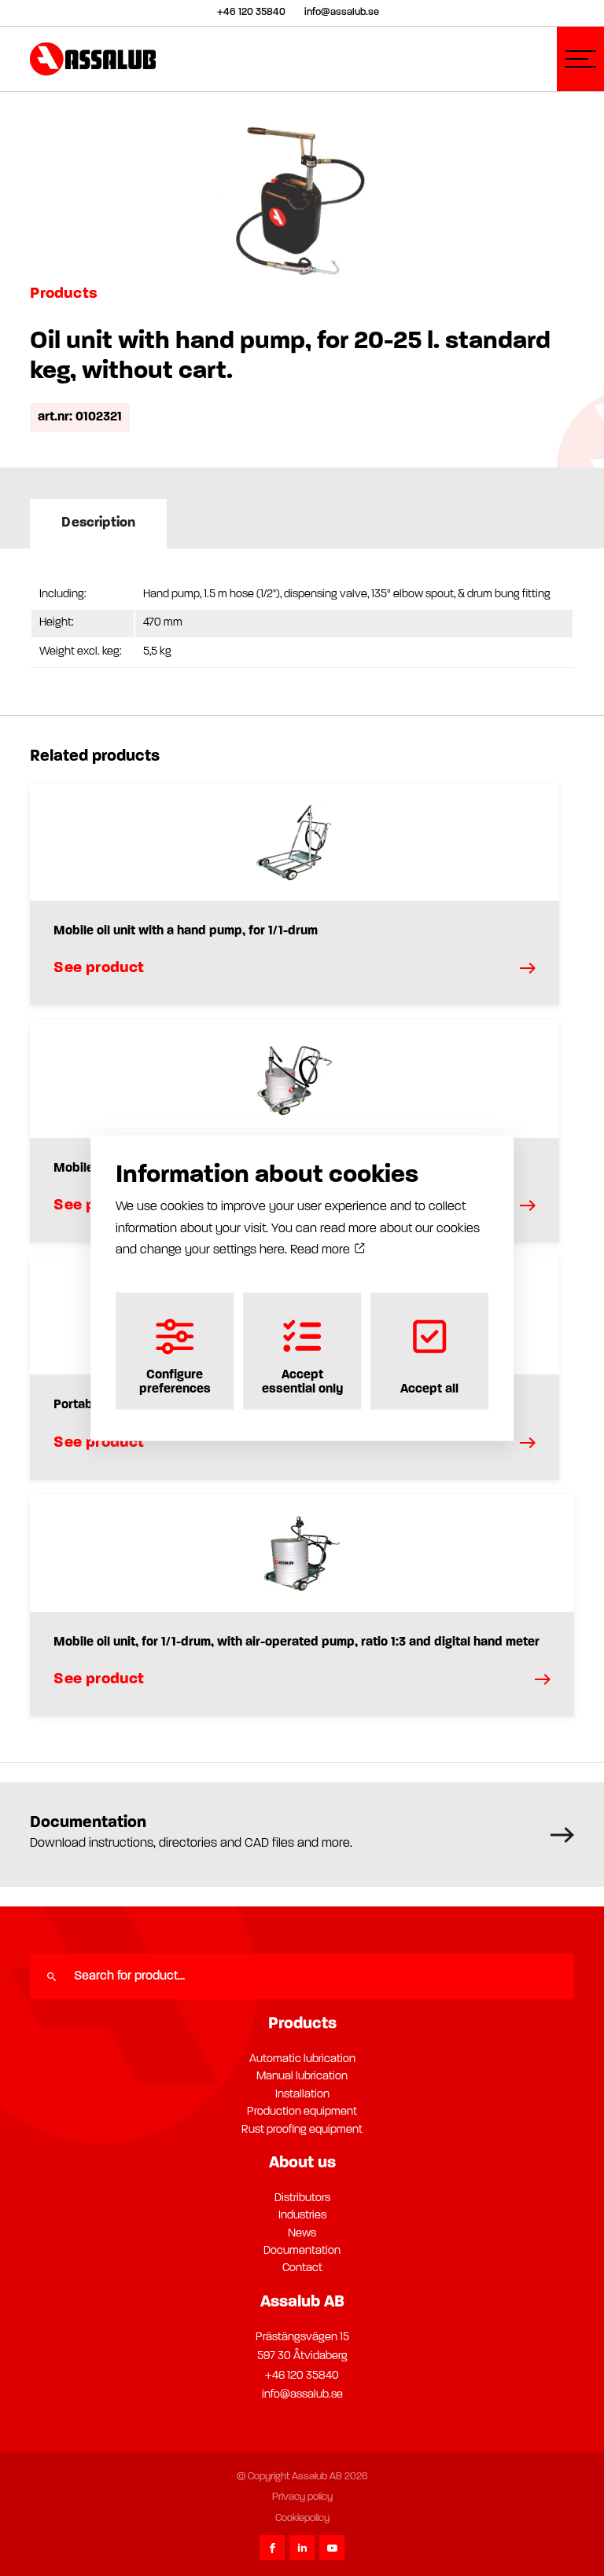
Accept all (429, 1389)
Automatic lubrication (302, 2059)
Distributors (302, 2198)
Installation (302, 2095)
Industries (302, 2216)
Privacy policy (302, 2497)
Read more (322, 1249)
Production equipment (302, 2112)
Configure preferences (175, 1382)
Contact (302, 2268)
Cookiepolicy (302, 2518)
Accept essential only (302, 1382)
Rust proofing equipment (302, 2130)
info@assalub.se (302, 2395)
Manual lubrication (302, 2077)
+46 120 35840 (302, 2376)
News (302, 2234)
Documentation (302, 2251)
